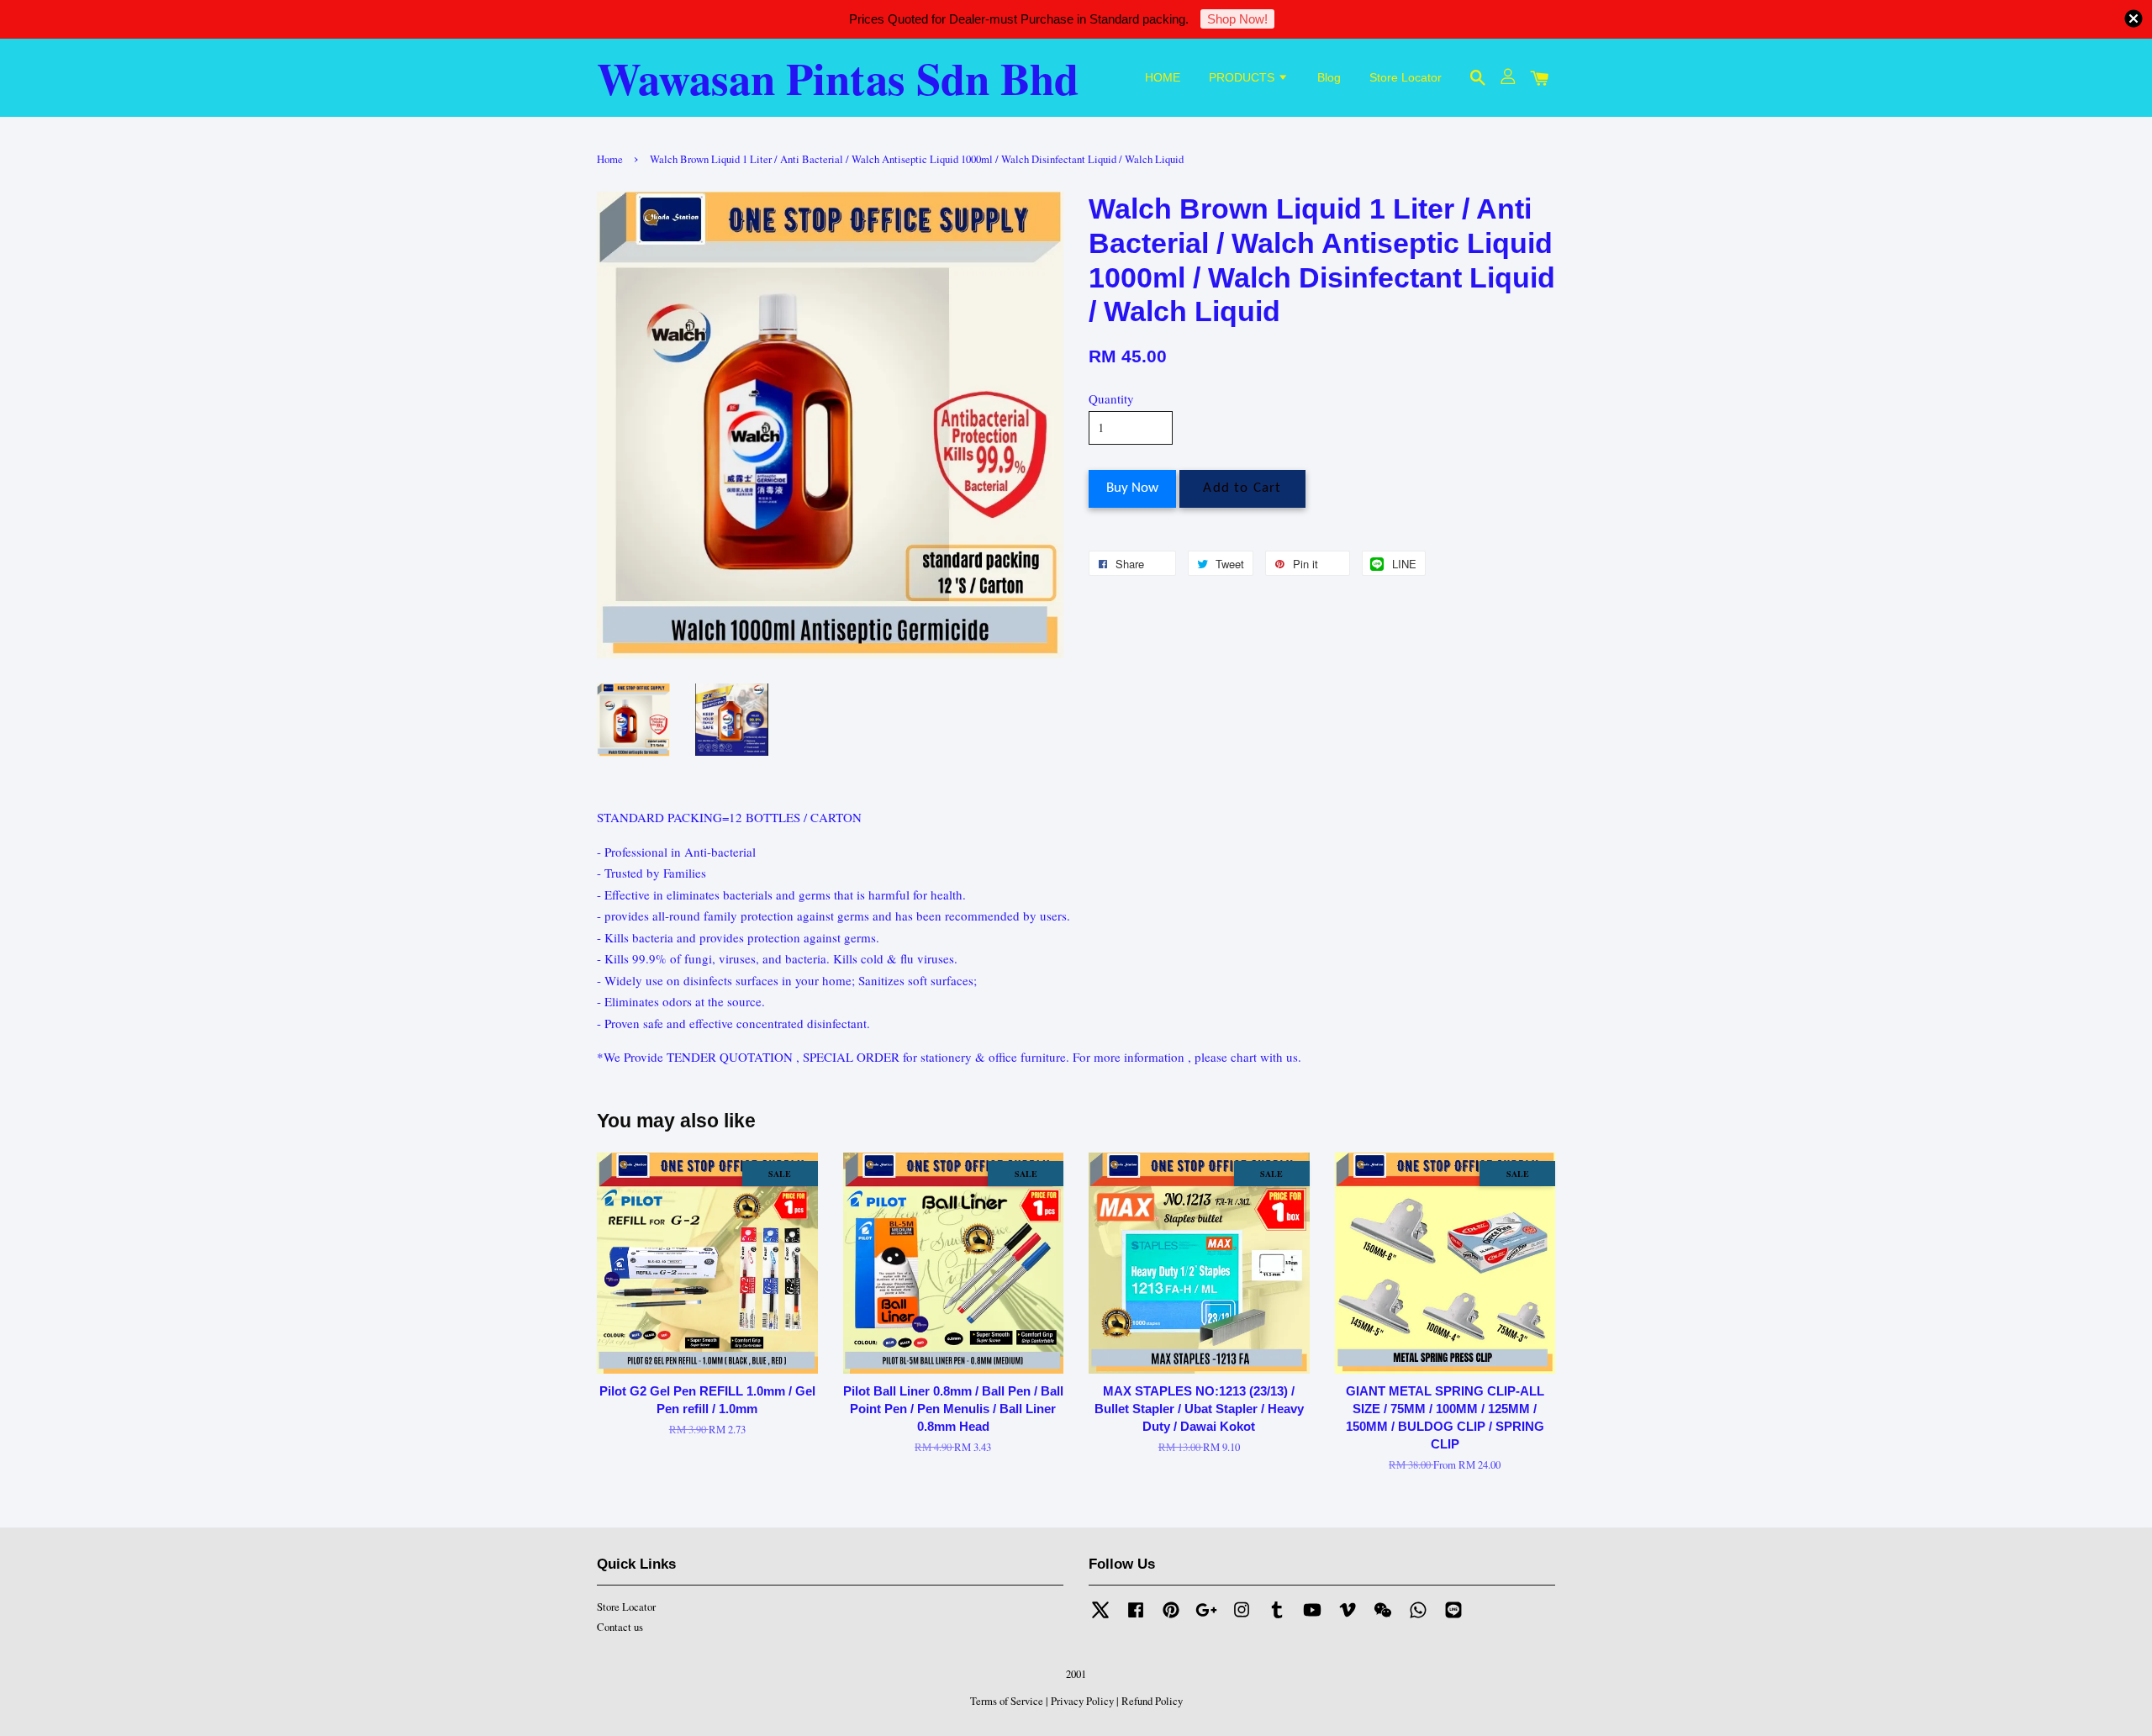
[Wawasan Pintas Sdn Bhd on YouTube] (1312, 1618)
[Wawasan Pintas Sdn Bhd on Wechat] (1383, 1618)
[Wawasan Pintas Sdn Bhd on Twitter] (1100, 1618)
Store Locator (1406, 77)
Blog (1329, 77)
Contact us (620, 1627)
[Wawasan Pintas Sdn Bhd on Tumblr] (1277, 1618)
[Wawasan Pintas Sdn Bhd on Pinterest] (1171, 1618)
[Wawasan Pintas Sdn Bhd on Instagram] (1242, 1618)
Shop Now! (1237, 19)
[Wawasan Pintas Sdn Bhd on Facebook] (1136, 1618)
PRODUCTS (1243, 77)
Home (610, 159)
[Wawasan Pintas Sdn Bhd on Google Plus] (1206, 1618)
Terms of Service (1007, 1701)
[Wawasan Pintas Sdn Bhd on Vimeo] (1348, 1618)
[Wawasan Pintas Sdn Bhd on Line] (1453, 1618)
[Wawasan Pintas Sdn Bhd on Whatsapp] (1418, 1618)
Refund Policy (1152, 1701)
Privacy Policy (1082, 1701)
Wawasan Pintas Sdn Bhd (838, 78)
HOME (1163, 77)
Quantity (1111, 398)
